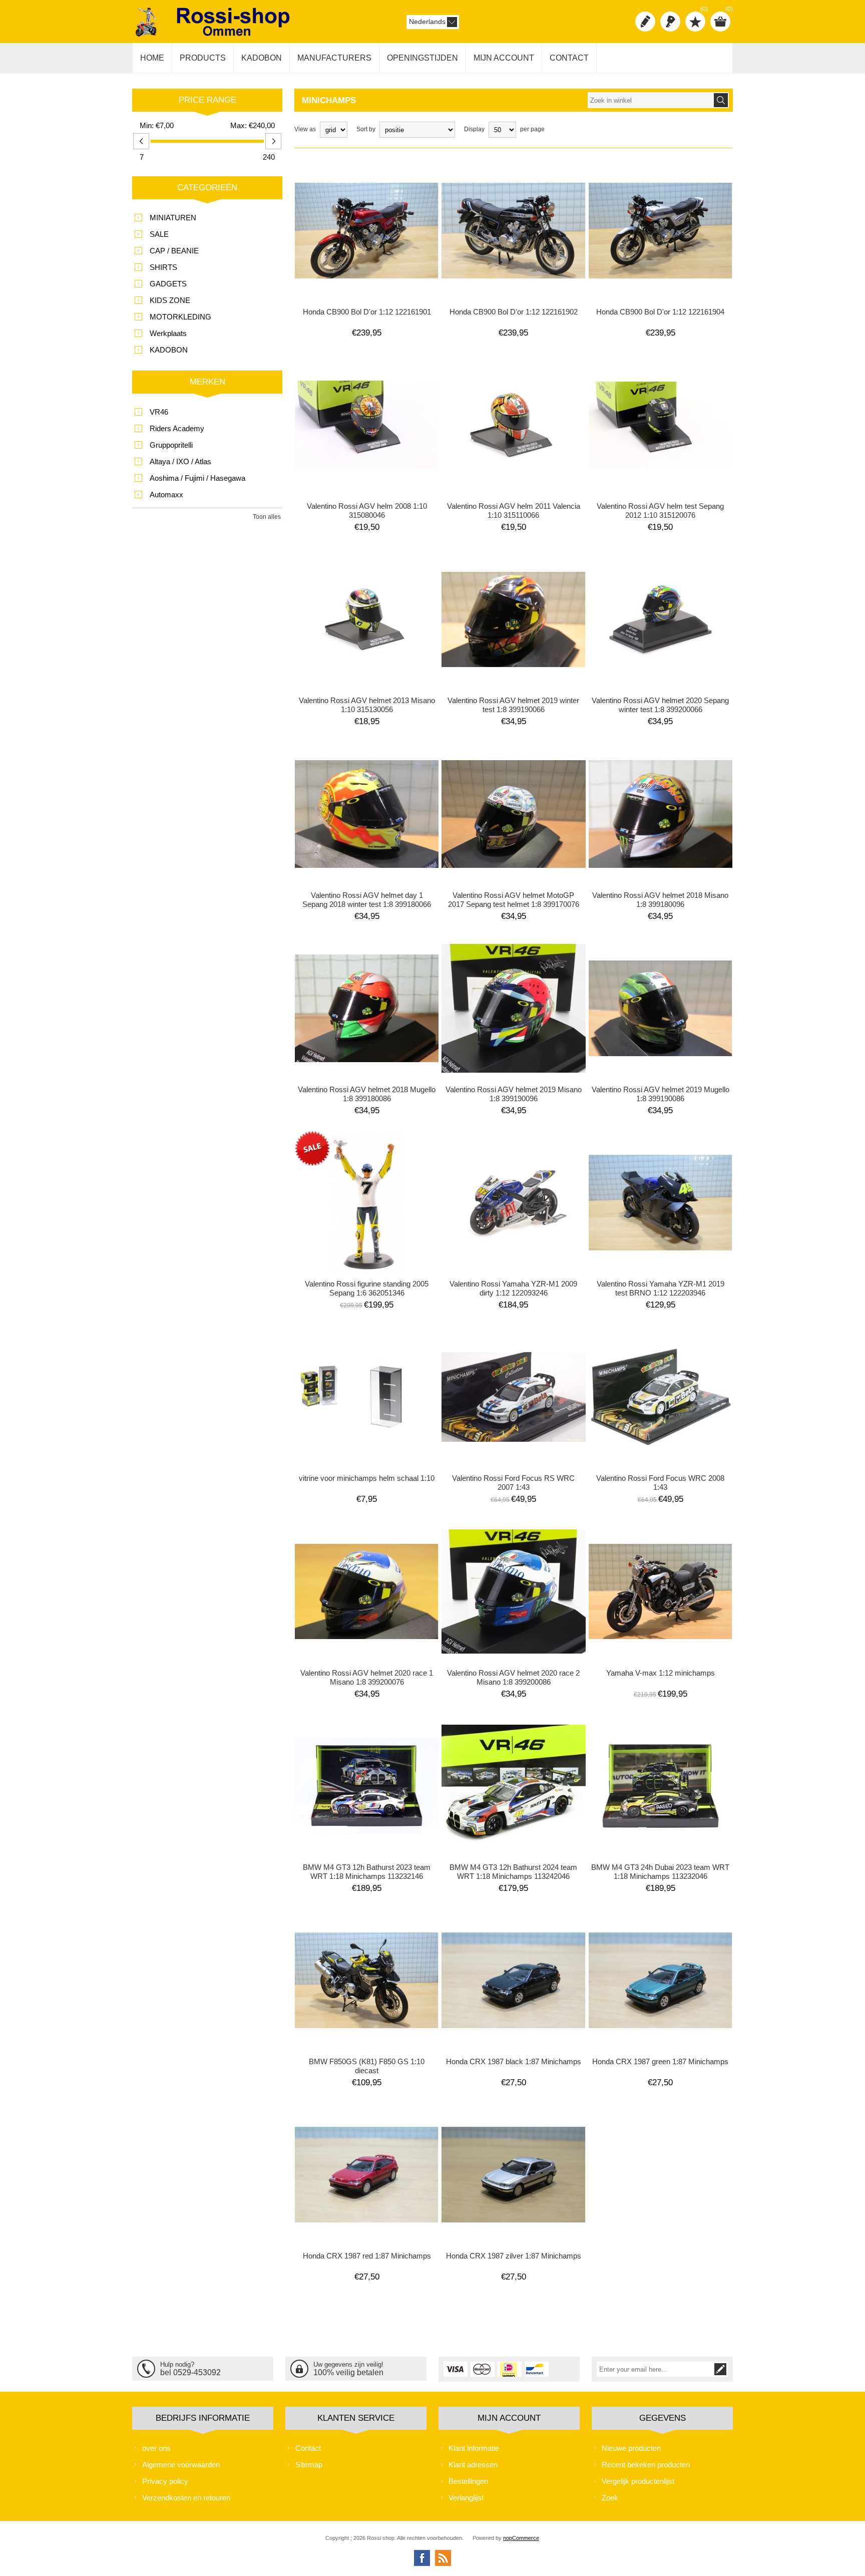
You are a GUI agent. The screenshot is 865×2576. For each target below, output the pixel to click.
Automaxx (166, 495)
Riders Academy (177, 428)
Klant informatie (474, 2448)
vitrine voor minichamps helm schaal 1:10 (367, 1478)
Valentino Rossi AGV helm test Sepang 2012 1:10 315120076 (660, 511)
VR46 (159, 412)
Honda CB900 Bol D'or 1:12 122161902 (514, 312)
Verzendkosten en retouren (186, 2498)
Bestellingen (468, 2481)
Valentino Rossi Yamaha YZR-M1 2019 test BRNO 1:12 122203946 (661, 1288)
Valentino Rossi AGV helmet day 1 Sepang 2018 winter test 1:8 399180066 (367, 900)
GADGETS (168, 284)
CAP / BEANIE (174, 251)
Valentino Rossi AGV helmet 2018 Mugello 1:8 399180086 (367, 1094)
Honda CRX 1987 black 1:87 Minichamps (514, 2061)
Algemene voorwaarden (181, 2465)
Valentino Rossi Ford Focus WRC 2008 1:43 (660, 1483)
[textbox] (650, 100)
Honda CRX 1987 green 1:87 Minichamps (660, 2061)
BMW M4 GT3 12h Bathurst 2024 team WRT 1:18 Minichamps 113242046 (513, 1872)
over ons (156, 2448)
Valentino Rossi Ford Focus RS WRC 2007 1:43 (513, 1483)
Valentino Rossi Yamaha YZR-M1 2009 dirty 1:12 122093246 (513, 1288)
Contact (308, 2448)
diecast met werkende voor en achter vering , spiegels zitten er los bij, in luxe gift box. (367, 192)
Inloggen (670, 22)
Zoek (610, 2498)
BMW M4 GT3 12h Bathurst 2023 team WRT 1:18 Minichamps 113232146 (367, 1872)
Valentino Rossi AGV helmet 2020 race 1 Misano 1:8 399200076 (367, 1677)
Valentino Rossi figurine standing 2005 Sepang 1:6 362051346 (367, 1288)
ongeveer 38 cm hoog (330, 1160)
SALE (159, 234)
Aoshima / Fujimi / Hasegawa (197, 478)
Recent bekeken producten (646, 2465)
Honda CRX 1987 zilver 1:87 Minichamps (514, 2256)
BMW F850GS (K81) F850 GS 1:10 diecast (367, 2066)
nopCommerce (521, 2538)
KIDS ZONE (170, 300)
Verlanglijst (466, 2498)
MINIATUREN (173, 218)
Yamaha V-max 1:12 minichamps (661, 1673)
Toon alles (267, 517)
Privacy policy (165, 2481)
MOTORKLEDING (180, 317)
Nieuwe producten (631, 2448)
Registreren (645, 22)
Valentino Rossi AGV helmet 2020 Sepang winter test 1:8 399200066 (660, 705)
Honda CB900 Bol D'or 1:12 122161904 (660, 312)
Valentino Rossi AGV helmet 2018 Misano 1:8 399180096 (660, 900)
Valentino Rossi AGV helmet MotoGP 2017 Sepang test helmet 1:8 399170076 (514, 900)
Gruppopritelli (171, 445)
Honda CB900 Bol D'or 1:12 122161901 (367, 312)
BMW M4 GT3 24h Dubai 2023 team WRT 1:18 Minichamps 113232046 (660, 1872)
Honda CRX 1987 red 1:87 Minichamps (367, 2256)
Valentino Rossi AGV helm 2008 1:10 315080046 (367, 511)
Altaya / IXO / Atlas (180, 461)
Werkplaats (168, 333)
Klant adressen (473, 2465)
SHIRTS (163, 267)
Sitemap (309, 2465)
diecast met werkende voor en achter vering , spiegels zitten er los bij (513, 192)
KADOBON (169, 350)
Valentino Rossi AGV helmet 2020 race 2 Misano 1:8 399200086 (513, 1677)
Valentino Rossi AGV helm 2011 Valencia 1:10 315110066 (514, 511)
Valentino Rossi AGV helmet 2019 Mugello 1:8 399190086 (661, 1094)
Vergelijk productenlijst (638, 2481)
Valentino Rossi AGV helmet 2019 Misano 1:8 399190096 (514, 1094)
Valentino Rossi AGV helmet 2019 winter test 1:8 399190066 (513, 705)
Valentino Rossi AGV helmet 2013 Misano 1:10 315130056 (367, 705)
